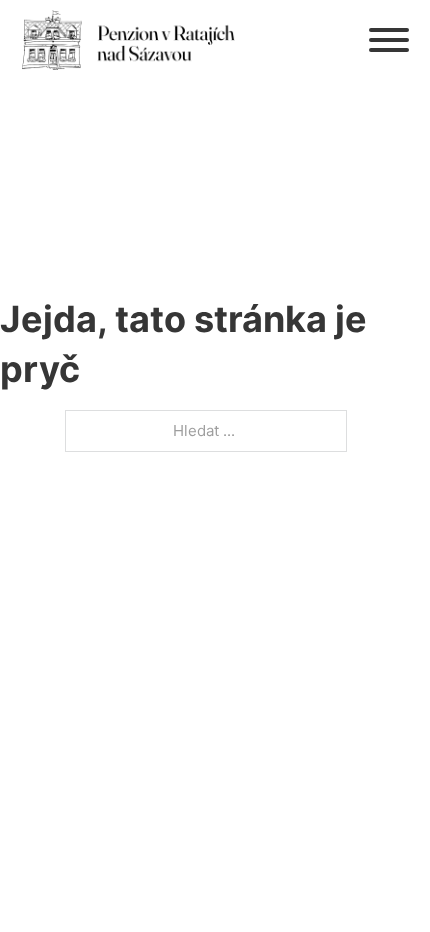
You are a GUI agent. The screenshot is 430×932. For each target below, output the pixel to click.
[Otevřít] (389, 40)
